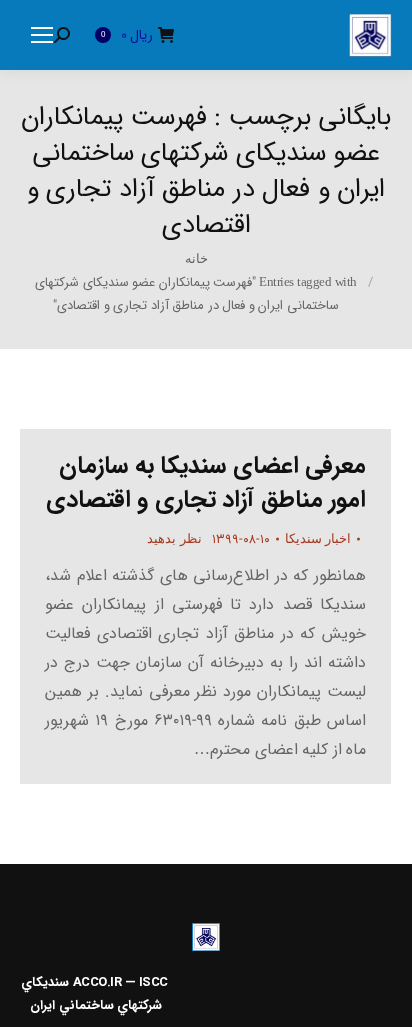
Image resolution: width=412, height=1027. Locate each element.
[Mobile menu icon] (42, 35)
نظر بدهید (174, 538)
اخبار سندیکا (318, 538)
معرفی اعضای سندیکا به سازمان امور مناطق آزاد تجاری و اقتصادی (206, 483)
